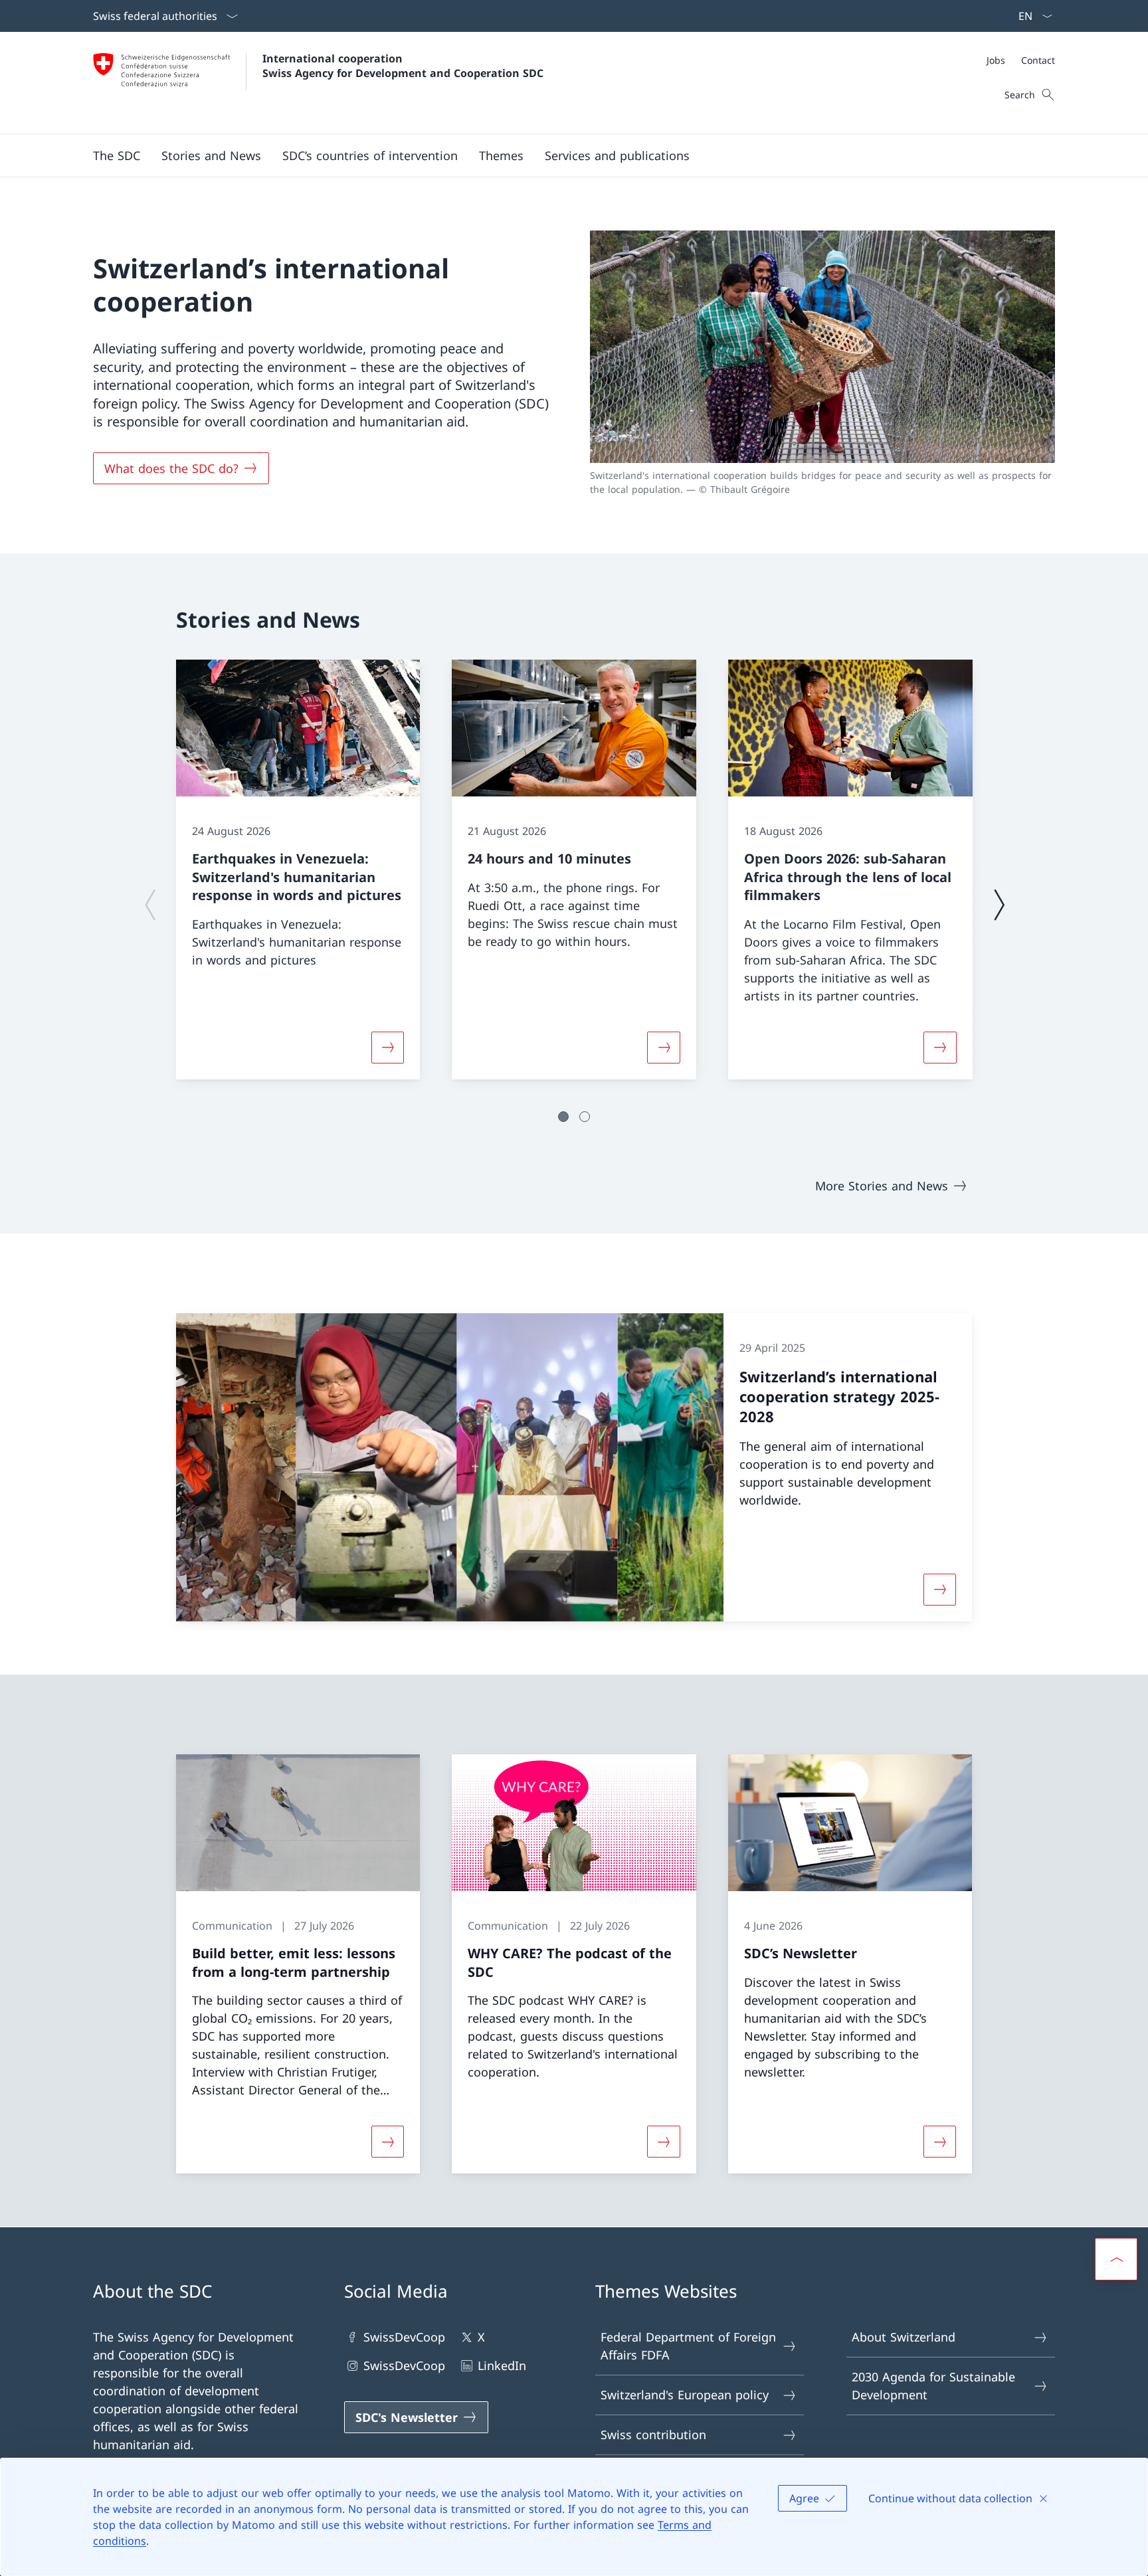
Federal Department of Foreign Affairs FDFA (688, 2346)
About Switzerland (904, 2337)
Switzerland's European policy (685, 2395)
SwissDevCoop (404, 2337)
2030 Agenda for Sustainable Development (933, 2386)
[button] (117, 155)
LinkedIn (502, 2365)
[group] (298, 870)
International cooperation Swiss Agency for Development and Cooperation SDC (403, 66)
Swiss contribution (653, 2435)
